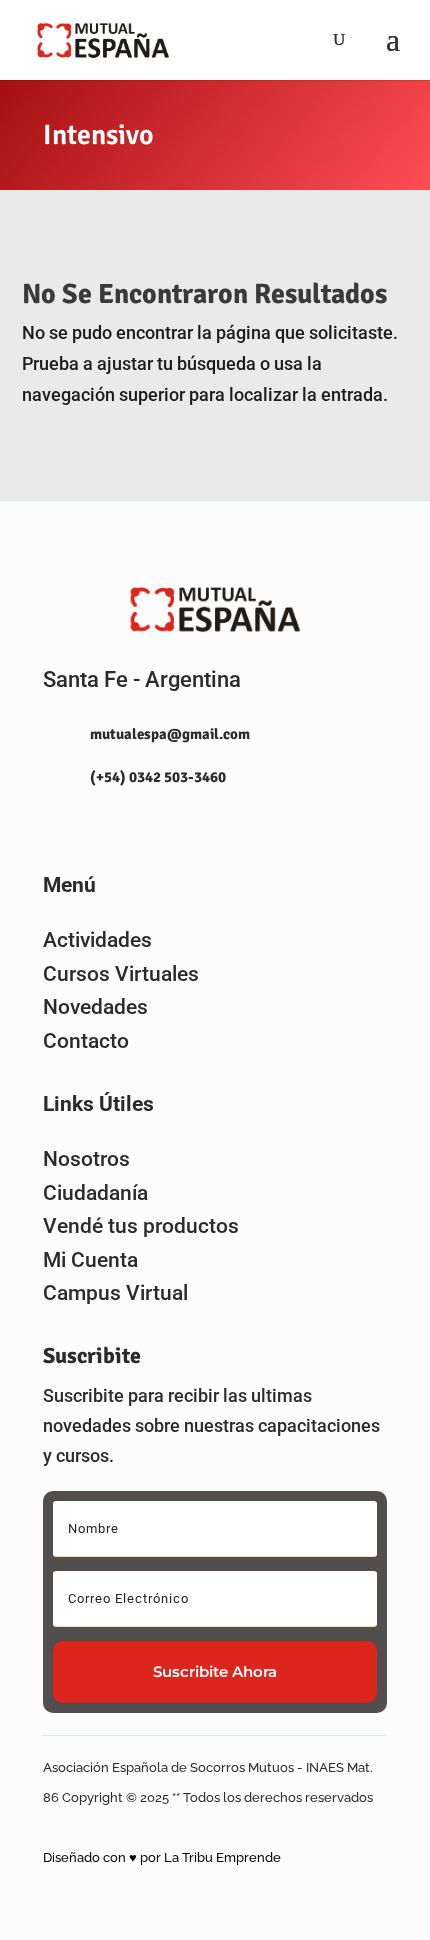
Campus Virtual (115, 1293)
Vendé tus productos (141, 1226)
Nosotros (86, 1159)
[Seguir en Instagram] (50, 824)
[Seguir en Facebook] (94, 824)
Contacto (86, 1041)
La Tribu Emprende (222, 1857)
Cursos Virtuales (121, 974)
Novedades (95, 1007)
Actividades (97, 940)
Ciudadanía (95, 1193)
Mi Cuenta (90, 1260)
